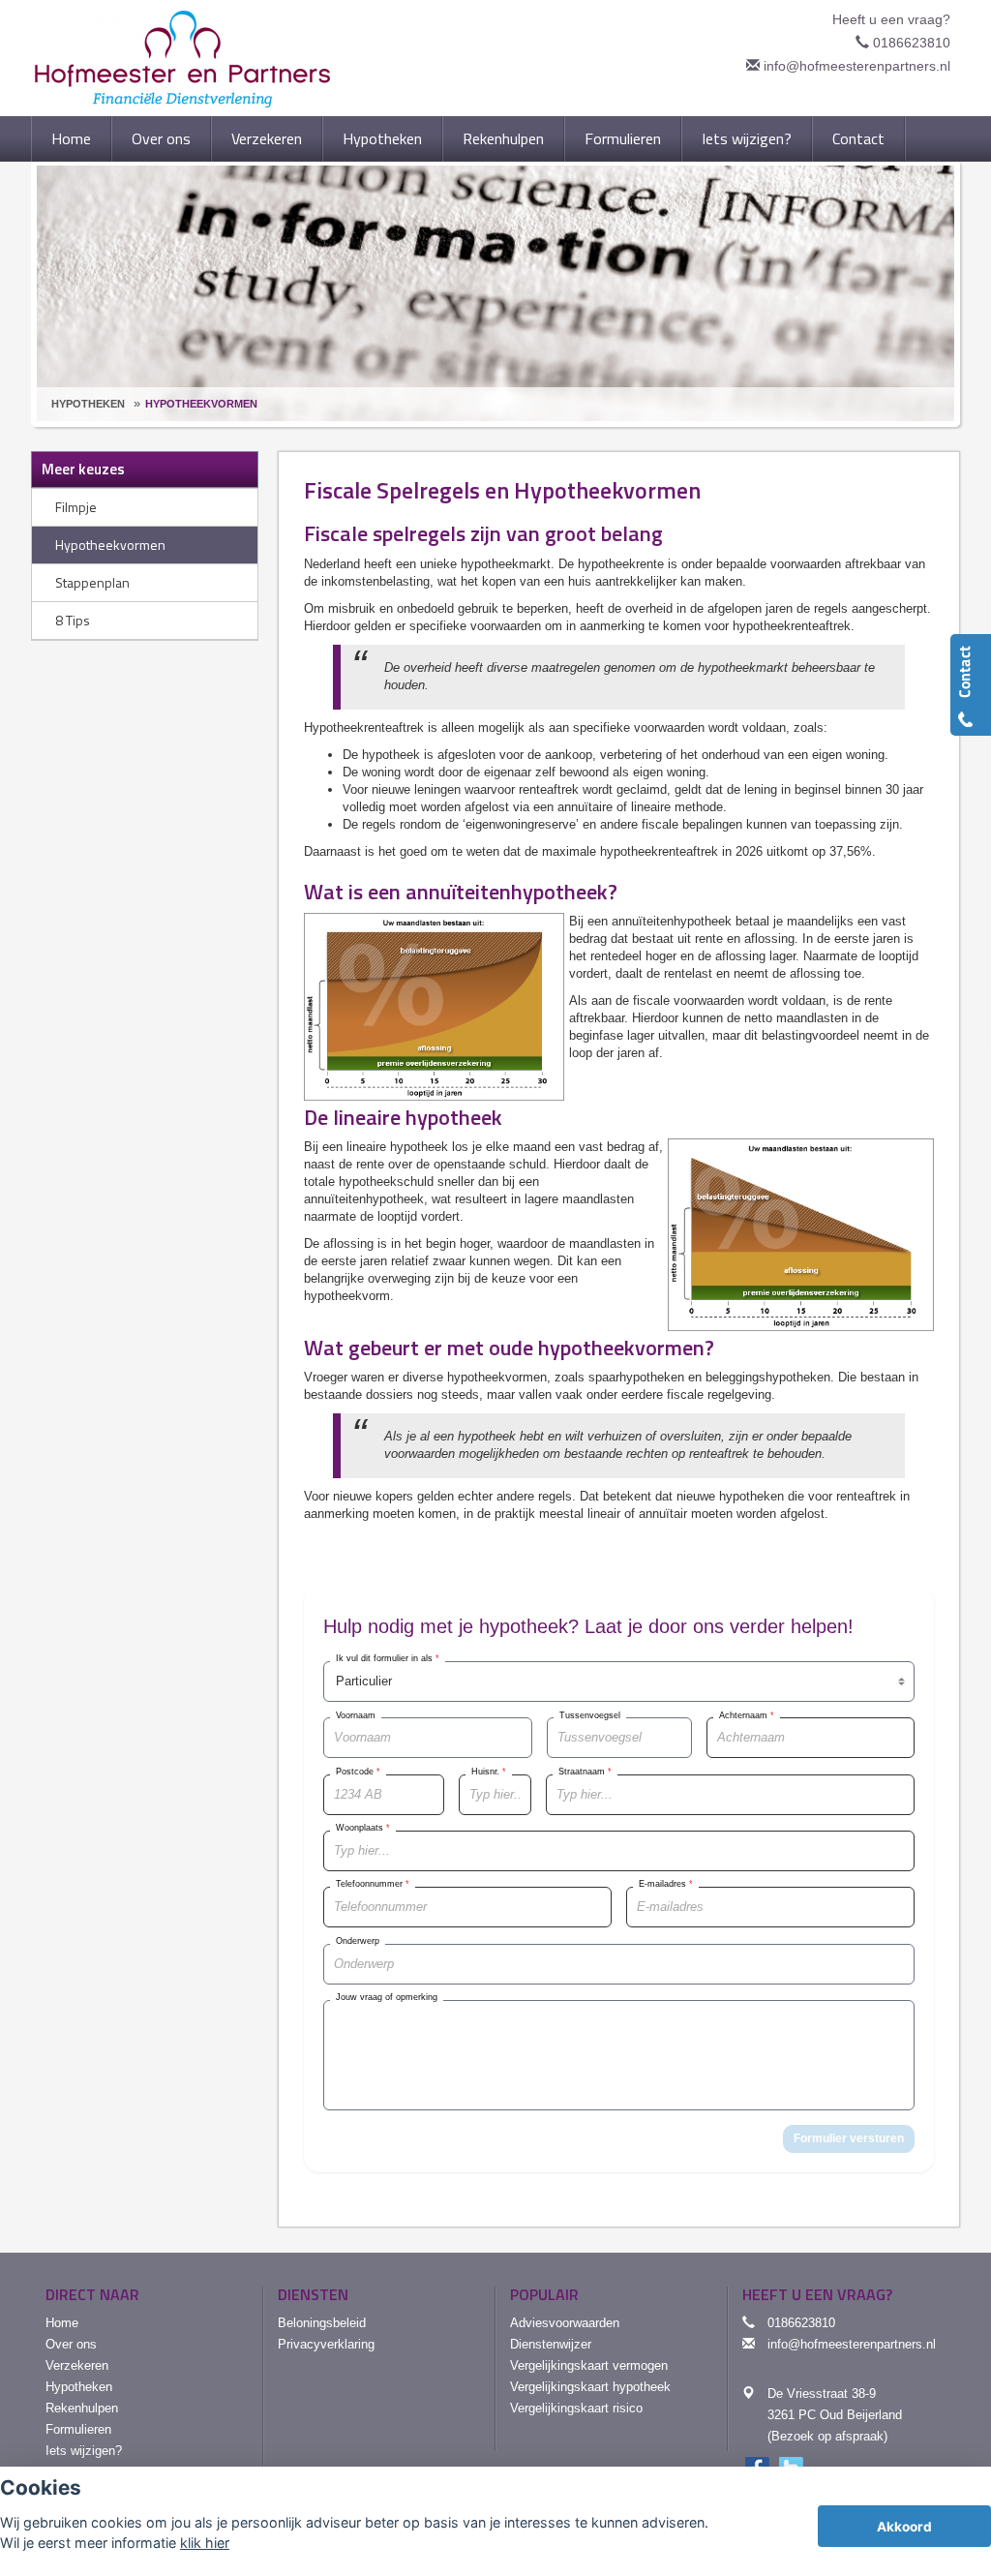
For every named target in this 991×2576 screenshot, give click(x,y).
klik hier (205, 2543)
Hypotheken (88, 404)
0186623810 (912, 43)
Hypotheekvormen (201, 404)
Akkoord (904, 2527)
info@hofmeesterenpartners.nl (857, 66)
